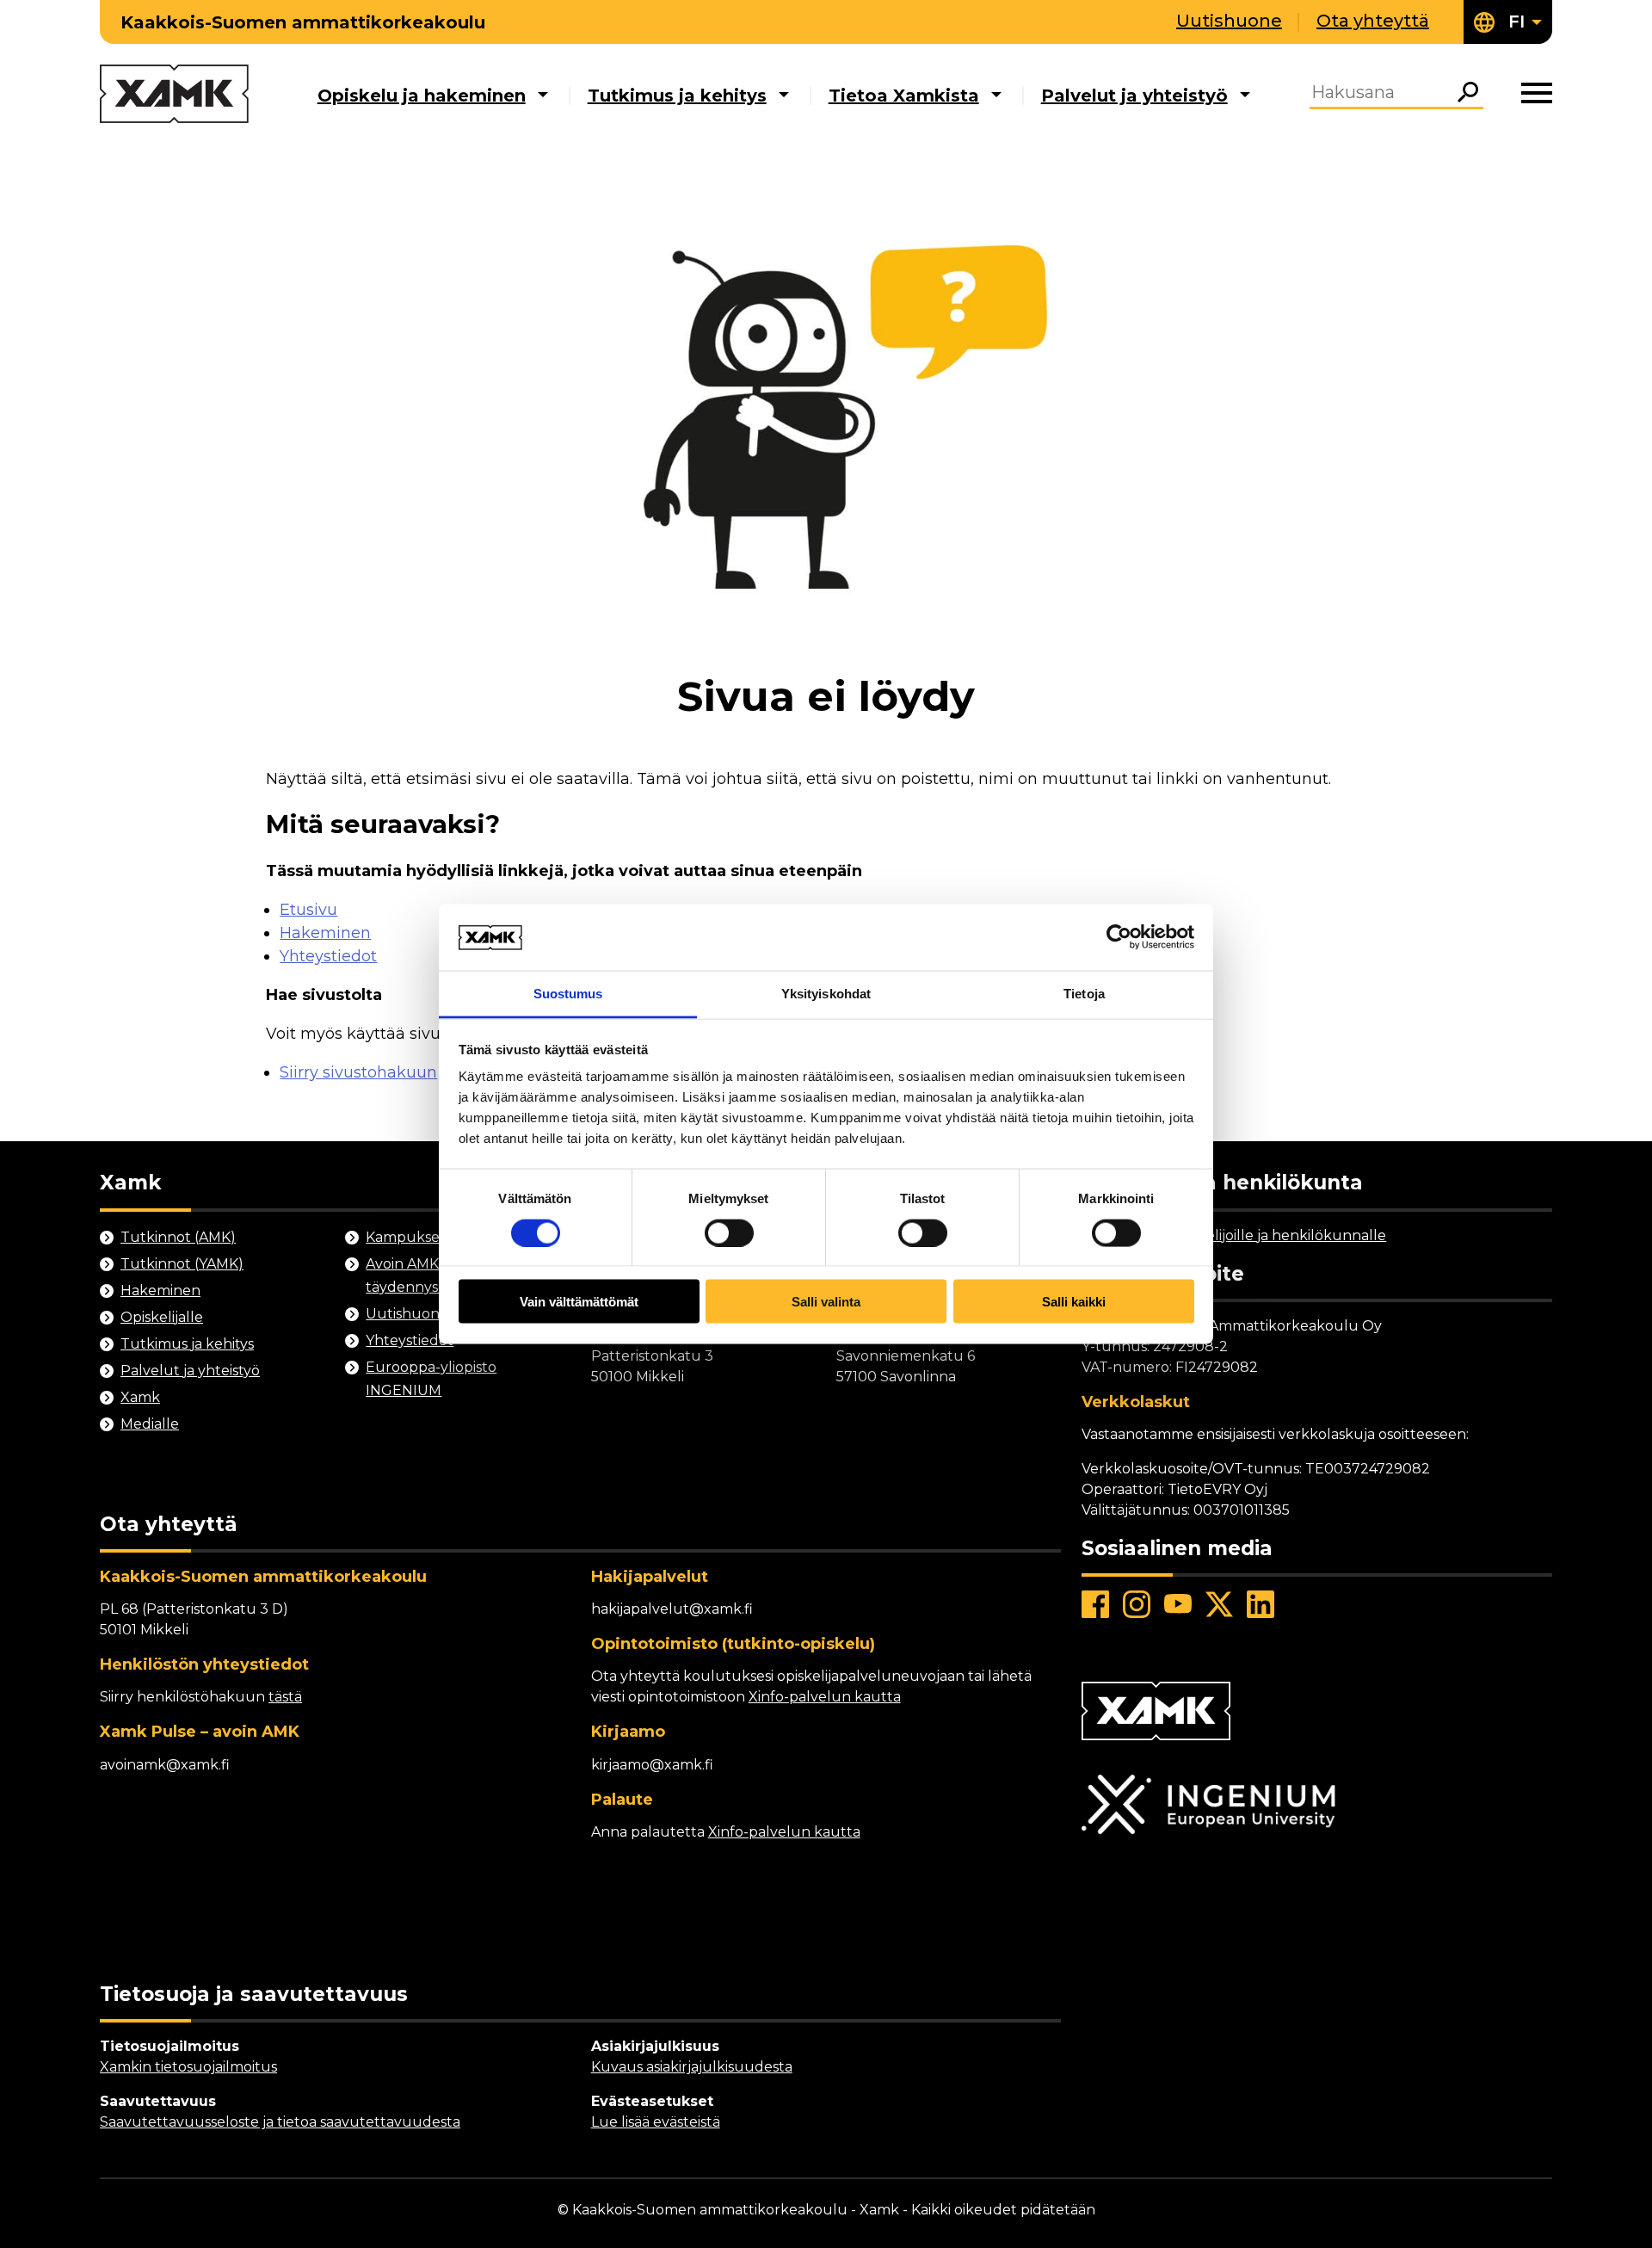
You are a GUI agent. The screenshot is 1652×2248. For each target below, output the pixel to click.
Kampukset (406, 1237)
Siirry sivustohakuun (358, 1072)
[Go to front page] (174, 95)
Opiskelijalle (162, 1317)
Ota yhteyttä (1373, 21)
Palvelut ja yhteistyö (1134, 96)
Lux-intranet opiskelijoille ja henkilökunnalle (1234, 1235)
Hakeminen (325, 933)
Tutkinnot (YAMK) (182, 1264)
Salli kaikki (1074, 1302)
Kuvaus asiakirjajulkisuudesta (692, 2067)
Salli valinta (826, 1302)
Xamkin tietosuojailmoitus (188, 2067)
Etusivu (308, 910)
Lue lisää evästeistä (656, 2122)
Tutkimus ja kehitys (677, 96)
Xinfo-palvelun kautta (825, 1697)
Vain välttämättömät (579, 1302)
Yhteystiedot (328, 956)
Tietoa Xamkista (904, 96)
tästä (285, 1697)
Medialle (150, 1424)
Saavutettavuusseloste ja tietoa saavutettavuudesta (280, 2122)
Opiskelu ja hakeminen (422, 96)
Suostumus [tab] (568, 993)
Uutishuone (1229, 21)
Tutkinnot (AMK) (178, 1237)
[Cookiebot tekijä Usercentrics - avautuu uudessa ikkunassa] (1119, 937)
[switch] (729, 1232)
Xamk (140, 1397)
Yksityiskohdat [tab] (826, 993)
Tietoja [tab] (1084, 993)
